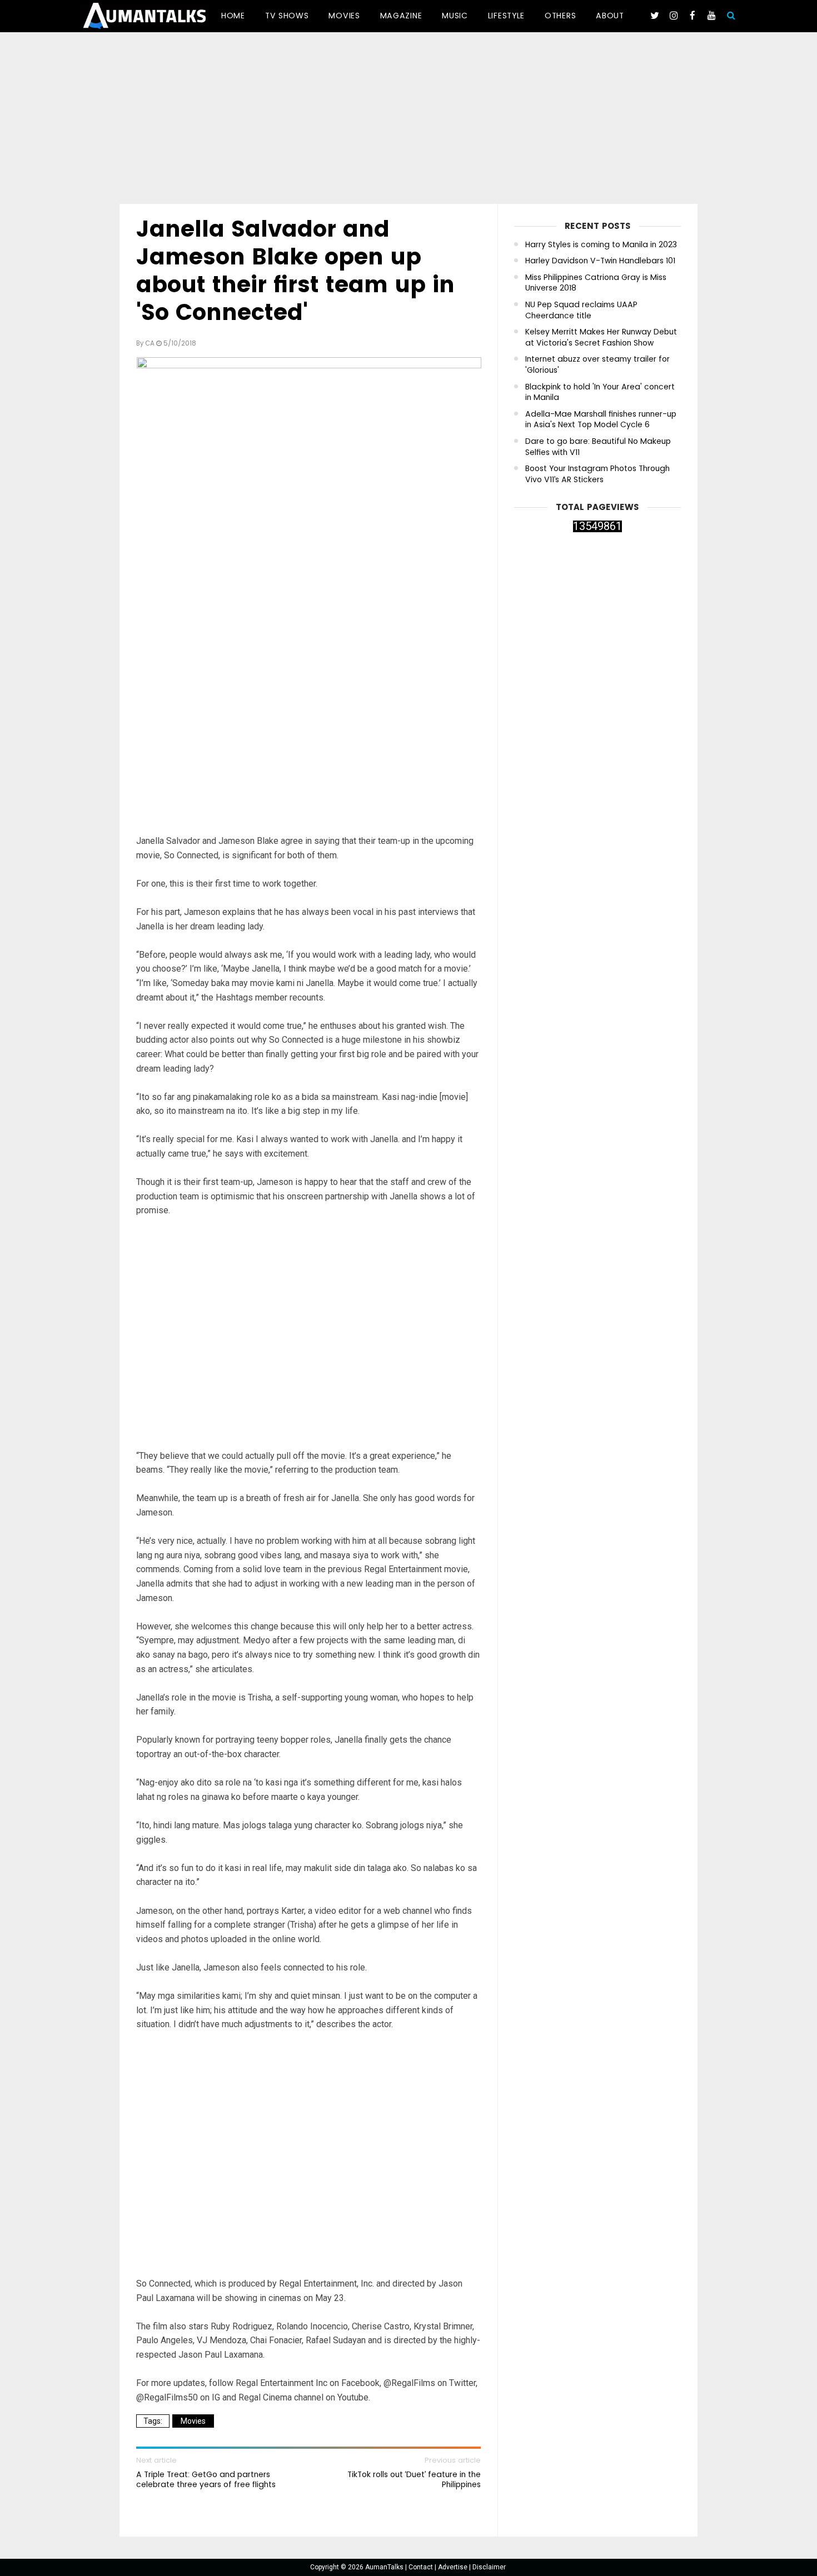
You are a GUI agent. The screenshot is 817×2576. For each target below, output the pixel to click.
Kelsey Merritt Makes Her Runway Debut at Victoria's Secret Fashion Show (601, 337)
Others (560, 16)
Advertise (454, 2567)
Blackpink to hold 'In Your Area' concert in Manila (600, 392)
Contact (422, 2567)
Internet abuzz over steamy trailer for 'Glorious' (597, 365)
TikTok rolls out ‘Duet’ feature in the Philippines (414, 2479)
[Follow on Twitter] (655, 16)
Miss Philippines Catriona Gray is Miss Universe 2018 (596, 283)
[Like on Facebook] (693, 16)
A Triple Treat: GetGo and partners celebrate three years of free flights (206, 2479)
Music (455, 16)
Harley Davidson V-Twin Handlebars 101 (600, 261)
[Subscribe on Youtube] (711, 16)
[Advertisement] (409, 120)
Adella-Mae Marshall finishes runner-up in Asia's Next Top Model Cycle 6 (601, 420)
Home (233, 16)
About (610, 16)
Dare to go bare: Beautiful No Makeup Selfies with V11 (598, 447)
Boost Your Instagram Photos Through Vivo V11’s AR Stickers (597, 474)
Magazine (401, 16)
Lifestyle (506, 16)
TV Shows (287, 16)
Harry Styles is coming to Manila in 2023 (601, 245)
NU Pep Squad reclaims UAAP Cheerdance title (581, 310)
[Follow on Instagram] (674, 16)
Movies (344, 16)
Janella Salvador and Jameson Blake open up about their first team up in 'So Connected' (295, 271)
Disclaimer (489, 2567)
